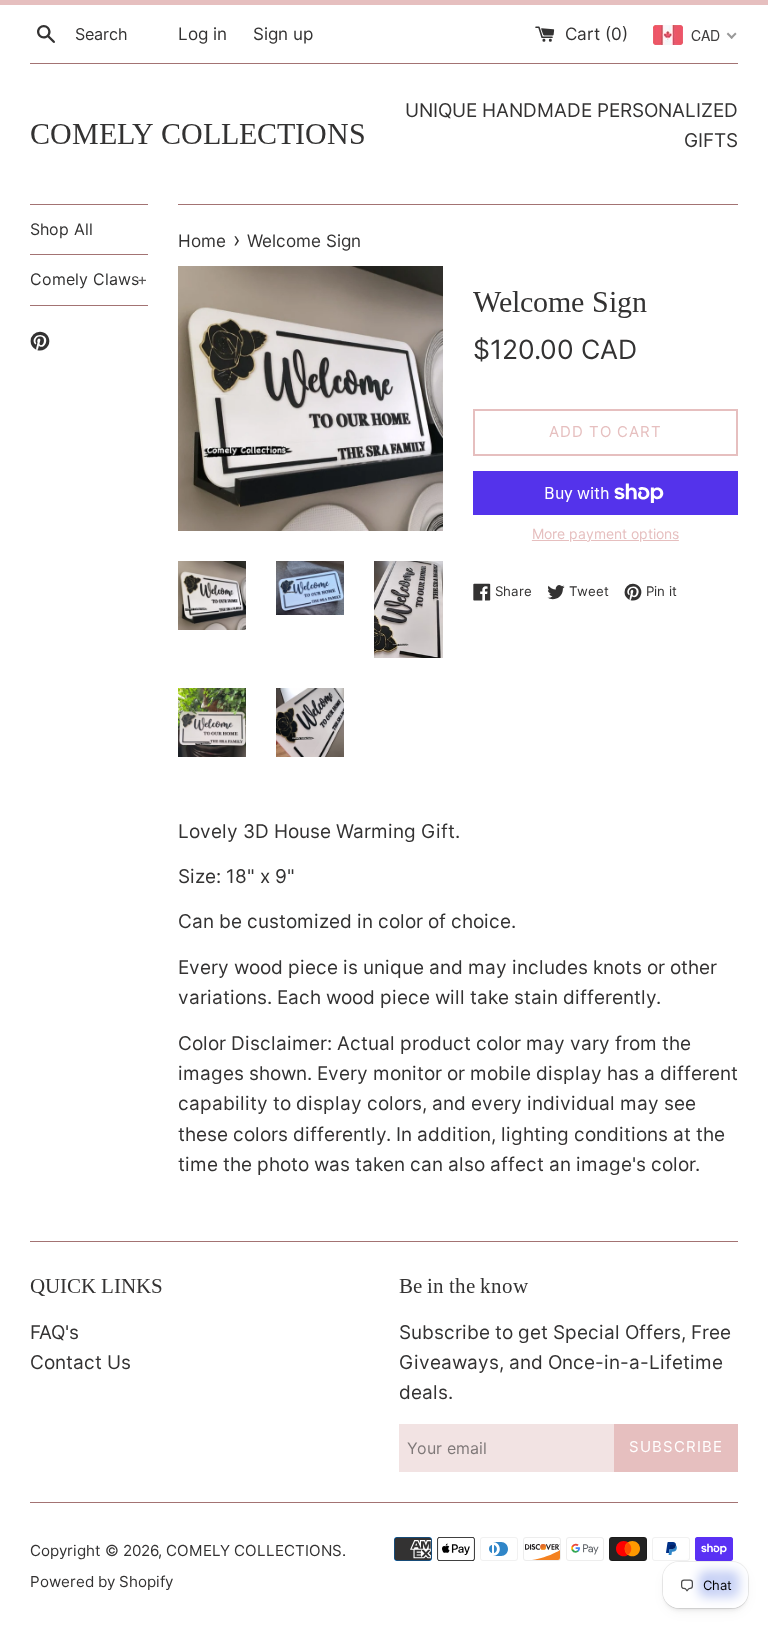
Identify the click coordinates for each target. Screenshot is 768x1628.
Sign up (283, 33)
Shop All (61, 229)
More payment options (605, 533)
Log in (202, 33)
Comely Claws (89, 279)
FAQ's (54, 1332)
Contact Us (80, 1362)
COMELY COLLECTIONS (198, 133)
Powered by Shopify (101, 1581)
